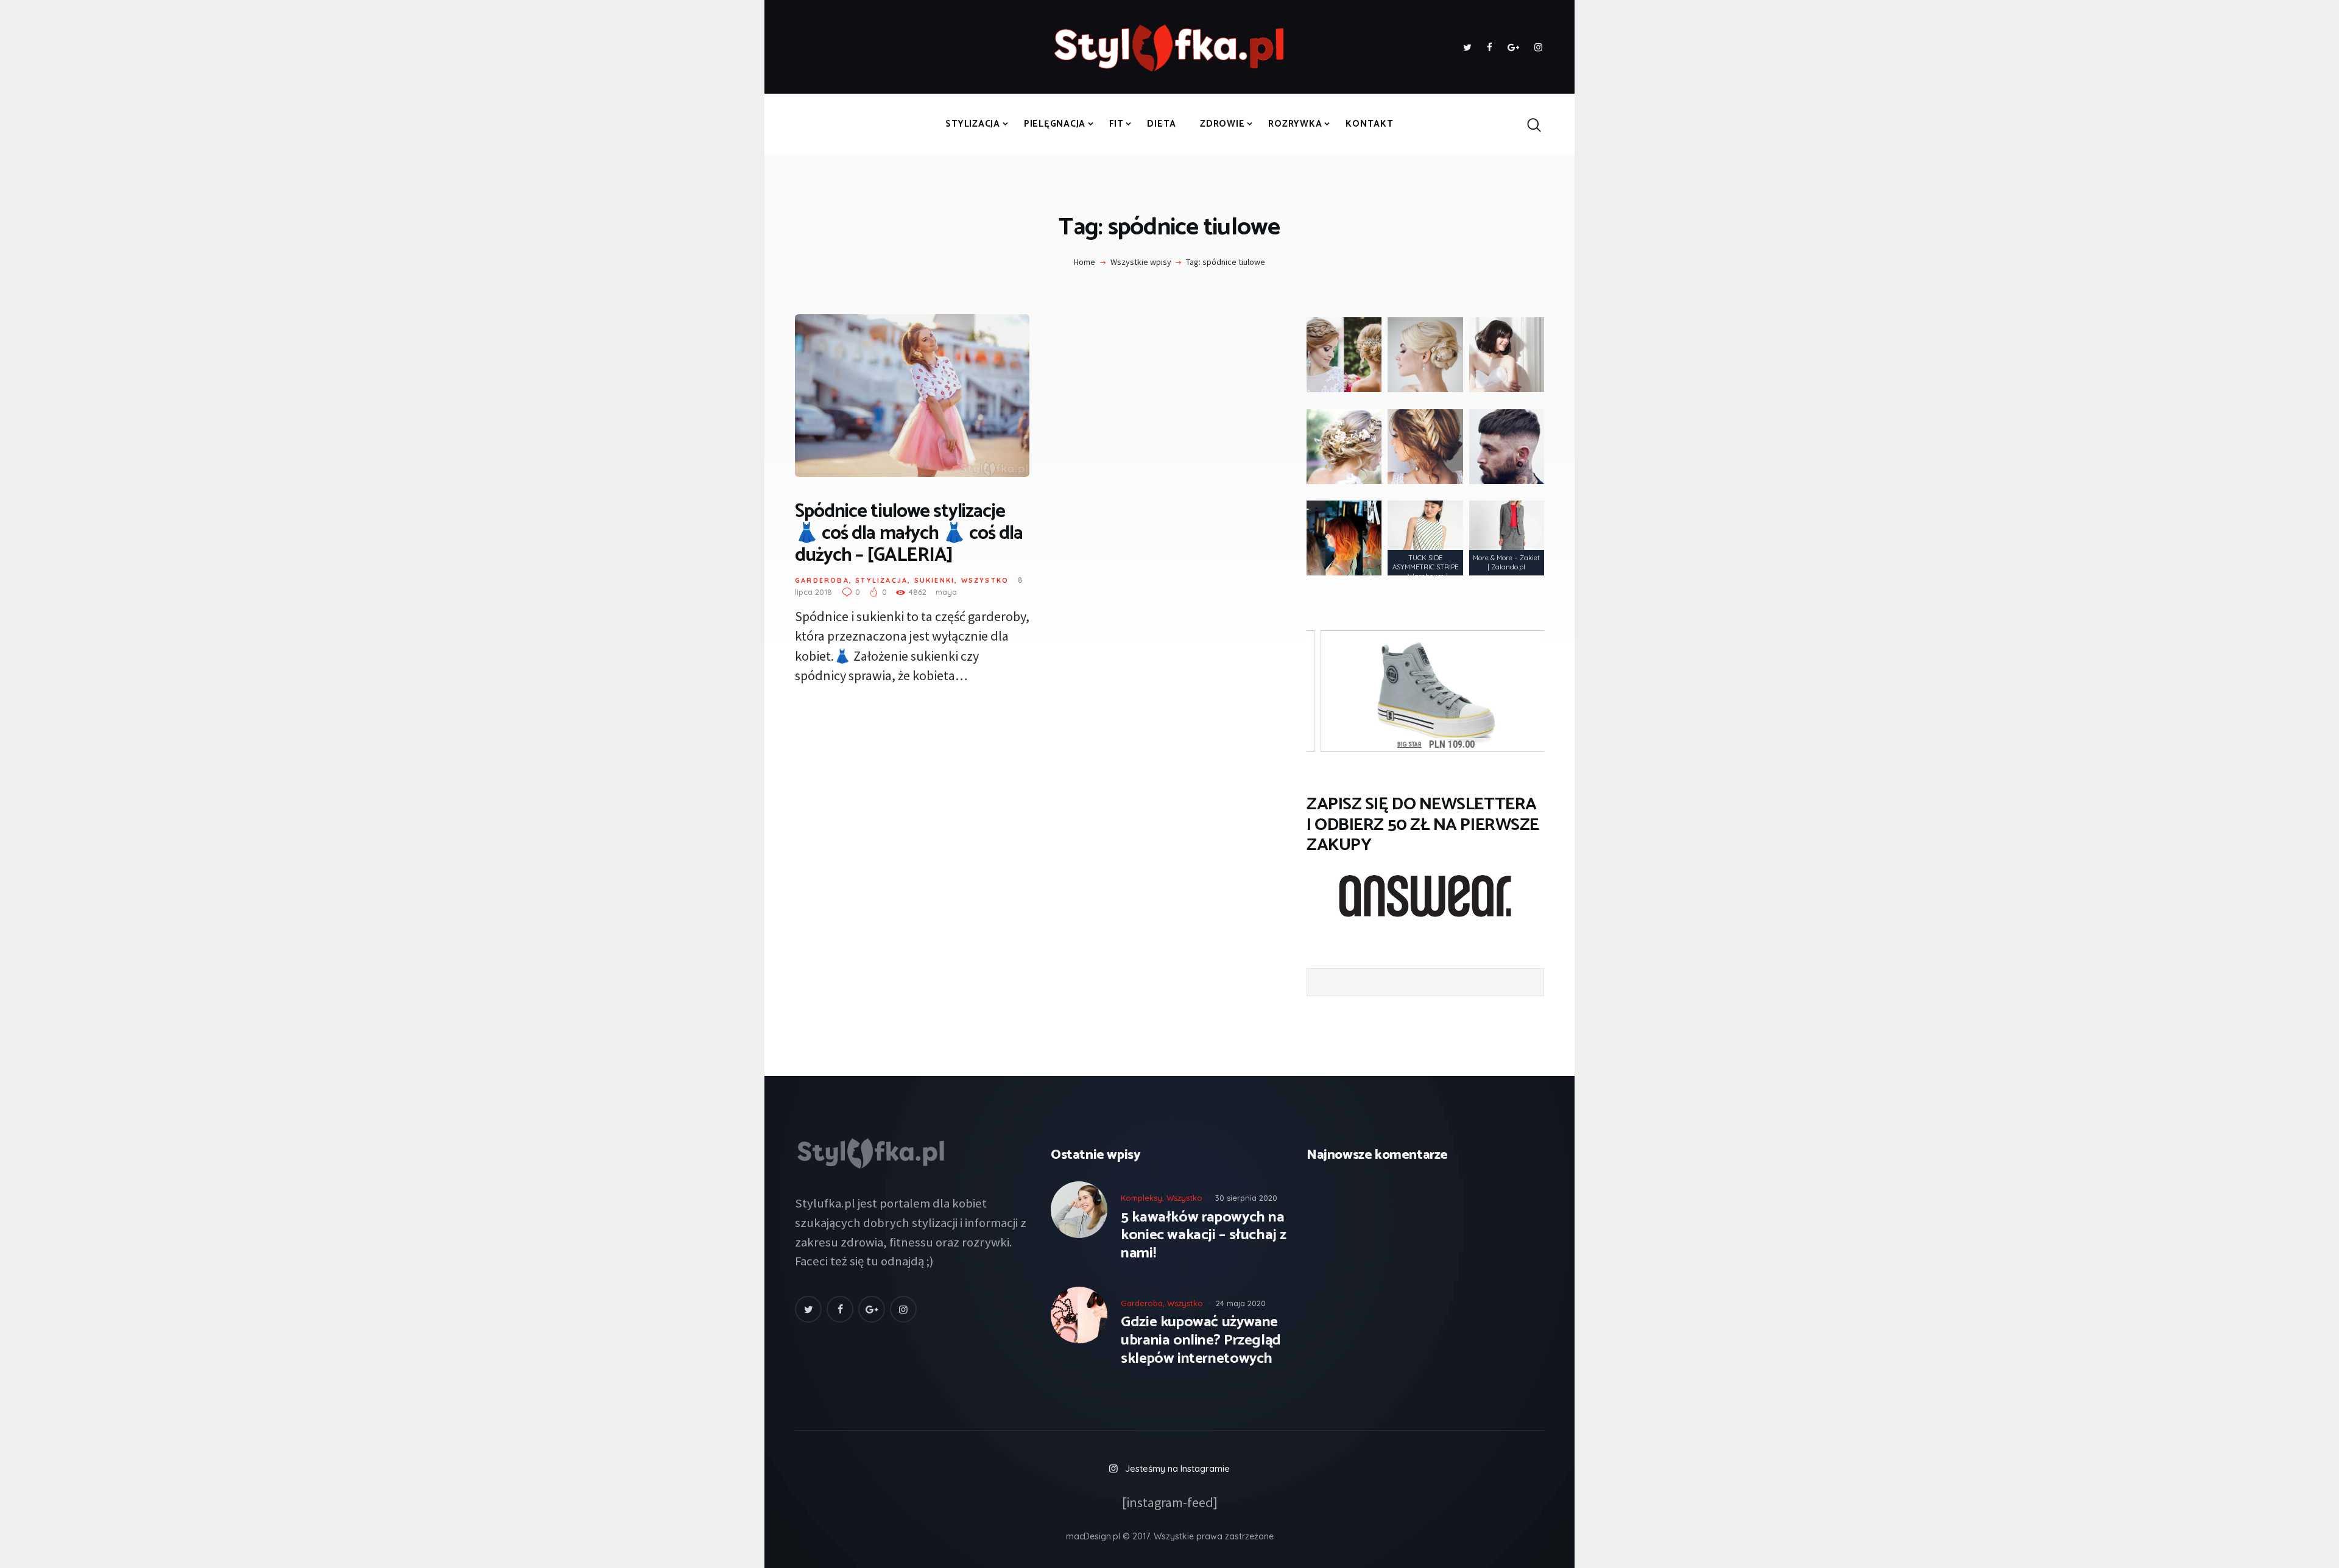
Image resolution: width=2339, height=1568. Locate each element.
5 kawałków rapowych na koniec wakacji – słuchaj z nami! (1204, 1236)
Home (1085, 262)
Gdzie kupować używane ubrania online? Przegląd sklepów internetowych (1201, 1341)
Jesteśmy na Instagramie (1177, 1468)
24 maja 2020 (1241, 1303)
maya (946, 592)
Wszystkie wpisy (1141, 262)
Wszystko (985, 580)
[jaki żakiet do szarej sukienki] (1507, 538)
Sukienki (935, 580)
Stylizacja (881, 580)
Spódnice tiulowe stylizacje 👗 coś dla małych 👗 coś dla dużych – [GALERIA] (909, 534)
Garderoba (822, 580)
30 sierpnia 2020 (1246, 1198)
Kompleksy (1141, 1198)
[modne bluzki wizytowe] (1425, 538)
